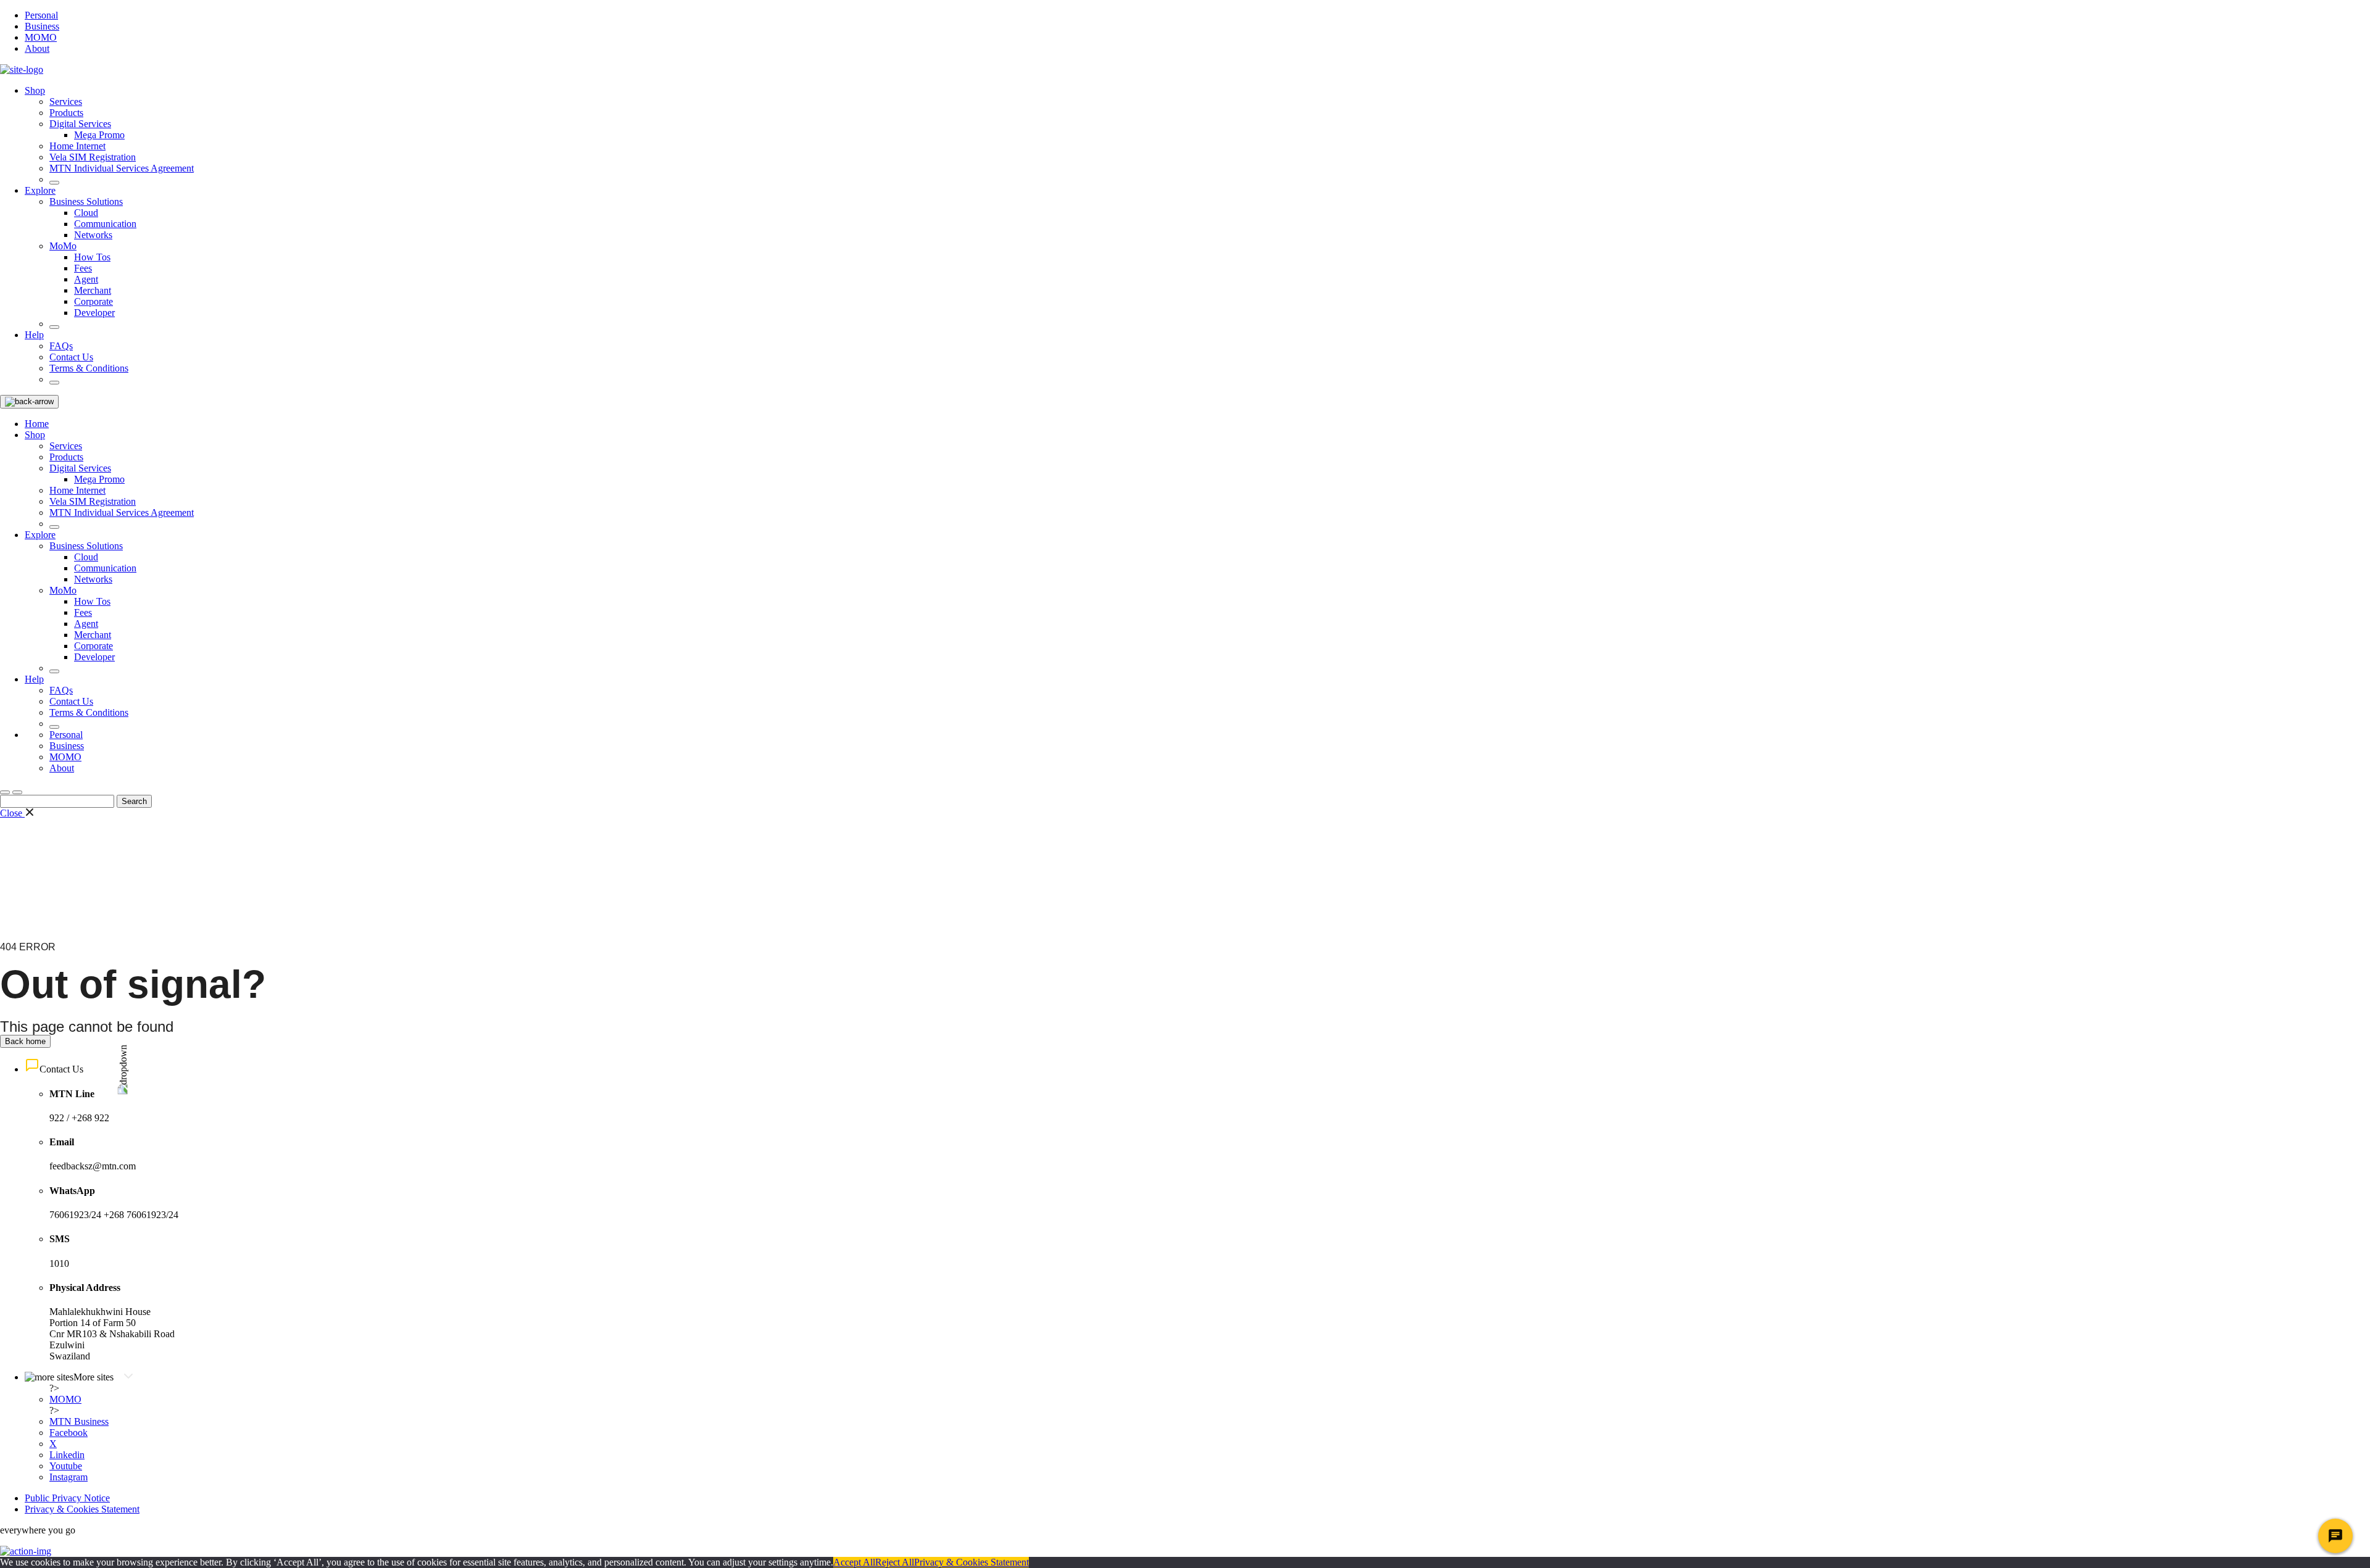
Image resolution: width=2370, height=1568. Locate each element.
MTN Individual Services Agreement (122, 168)
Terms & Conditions (89, 368)
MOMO (41, 37)
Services (66, 102)
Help (34, 335)
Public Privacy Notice (67, 1498)
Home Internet (77, 146)
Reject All (895, 1562)
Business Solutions (86, 201)
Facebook (69, 1433)
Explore (40, 190)
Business (42, 26)
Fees (83, 268)
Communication (105, 224)
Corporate (94, 301)
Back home (25, 1041)
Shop (35, 90)
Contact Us (71, 357)
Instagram (69, 1477)
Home (37, 424)
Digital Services (80, 124)
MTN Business (79, 1421)
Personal (41, 15)
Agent (86, 279)
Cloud (86, 213)
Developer (94, 313)
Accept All (854, 1562)
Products (66, 113)
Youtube (66, 1466)
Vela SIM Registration (93, 157)
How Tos (92, 257)
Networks (93, 235)
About (37, 48)
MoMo (63, 246)
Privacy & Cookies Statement (82, 1509)
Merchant (93, 290)
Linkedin (67, 1455)
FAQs (61, 346)
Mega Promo (99, 135)
